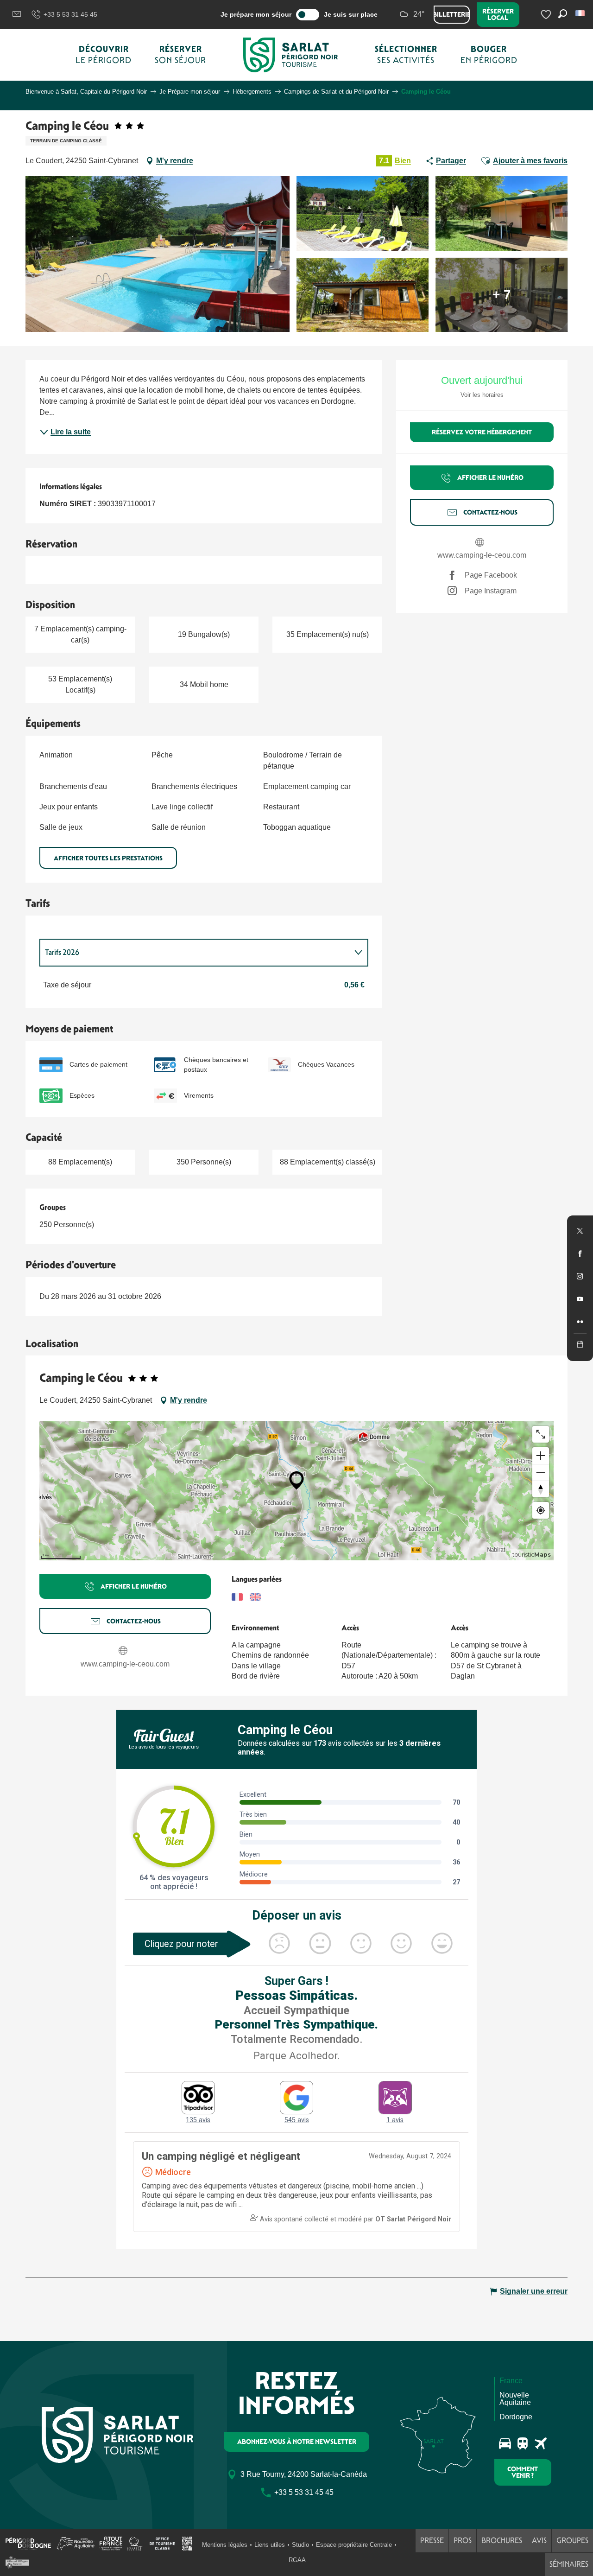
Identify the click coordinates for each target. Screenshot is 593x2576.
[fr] (581, 13)
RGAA (297, 2560)
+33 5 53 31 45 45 (70, 14)
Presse (432, 2541)
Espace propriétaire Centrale (354, 2545)
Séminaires (569, 2564)
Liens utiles (270, 2545)
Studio (300, 2545)
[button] (581, 13)
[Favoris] (547, 15)
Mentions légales (225, 2545)
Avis (539, 2541)
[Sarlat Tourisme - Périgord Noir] (290, 55)
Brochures (502, 2541)
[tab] (195, 953)
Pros (463, 2541)
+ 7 (502, 295)
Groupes (572, 2541)
